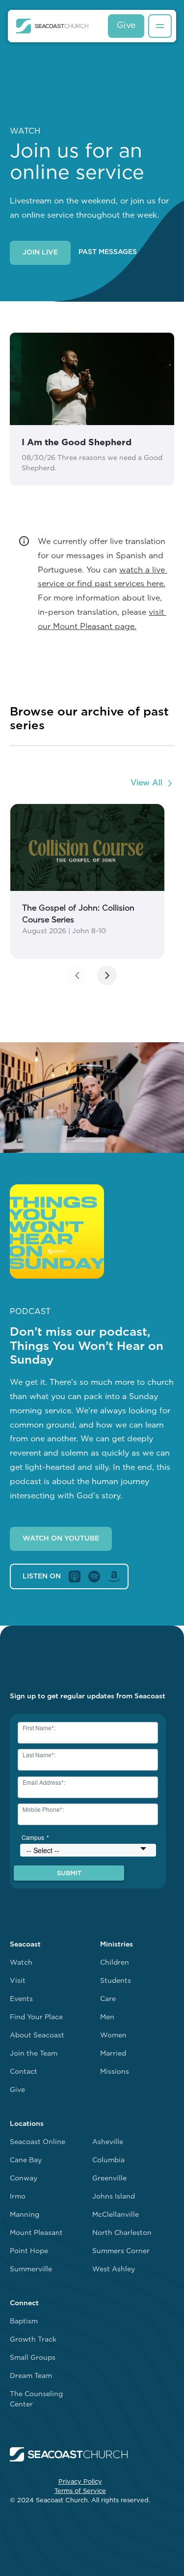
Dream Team (31, 2376)
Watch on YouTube (61, 1539)
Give (126, 26)
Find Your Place (36, 2018)
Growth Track (33, 2340)
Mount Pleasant (36, 2233)
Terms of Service (80, 2491)
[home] (52, 26)
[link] (87, 881)
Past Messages (108, 252)
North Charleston (122, 2233)
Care (108, 1999)
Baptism (24, 2322)
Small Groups (33, 2358)
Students (116, 1981)
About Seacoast (37, 2036)
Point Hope (29, 2251)
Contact (24, 2072)
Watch (21, 1963)
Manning (25, 2215)
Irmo (18, 2197)
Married (113, 2054)
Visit (18, 1981)
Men (107, 2018)
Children (115, 1963)
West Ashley (114, 2270)
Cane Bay (26, 2161)
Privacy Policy (80, 2482)
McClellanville (116, 2215)
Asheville (108, 2142)
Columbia (108, 2161)
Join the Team (34, 2054)
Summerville (31, 2270)
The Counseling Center (36, 2400)
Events (21, 1999)
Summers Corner (121, 2251)
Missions (115, 2072)
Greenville (109, 2179)
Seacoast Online (38, 2142)
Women (113, 2036)
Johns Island (114, 2197)
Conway (24, 2179)
